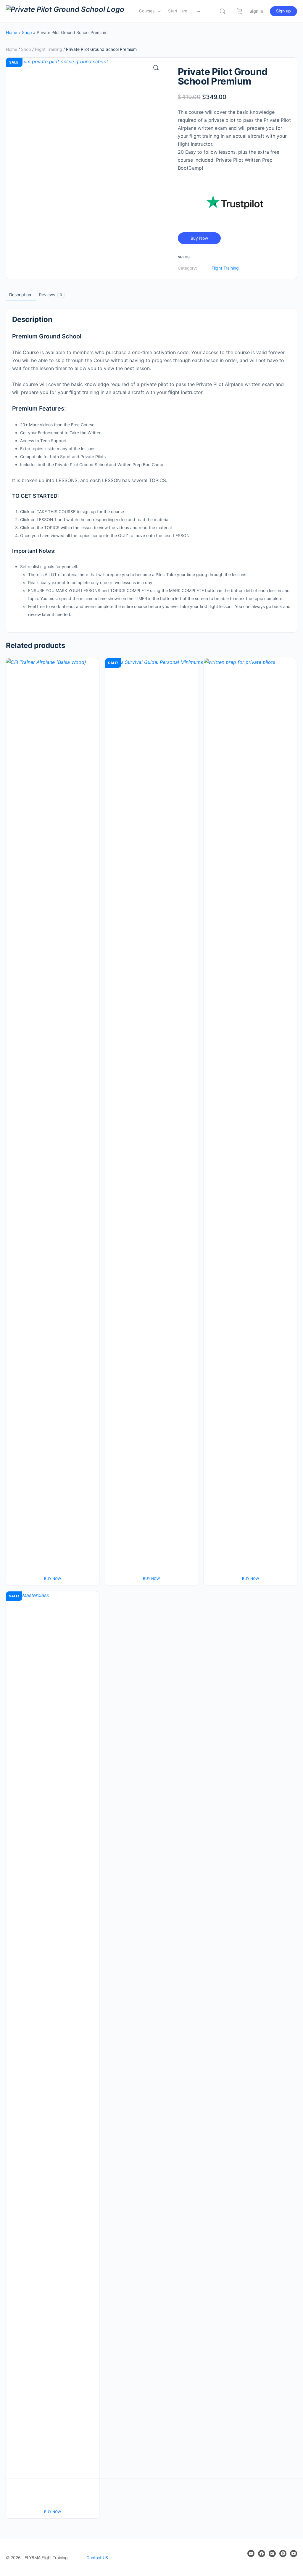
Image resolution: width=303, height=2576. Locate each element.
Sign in (256, 11)
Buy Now (199, 238)
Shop (27, 32)
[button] (156, 68)
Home (12, 32)
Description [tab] (20, 295)
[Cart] (240, 11)
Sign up (283, 11)
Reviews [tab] (51, 295)
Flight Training (49, 49)
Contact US (97, 2558)
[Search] (223, 11)
